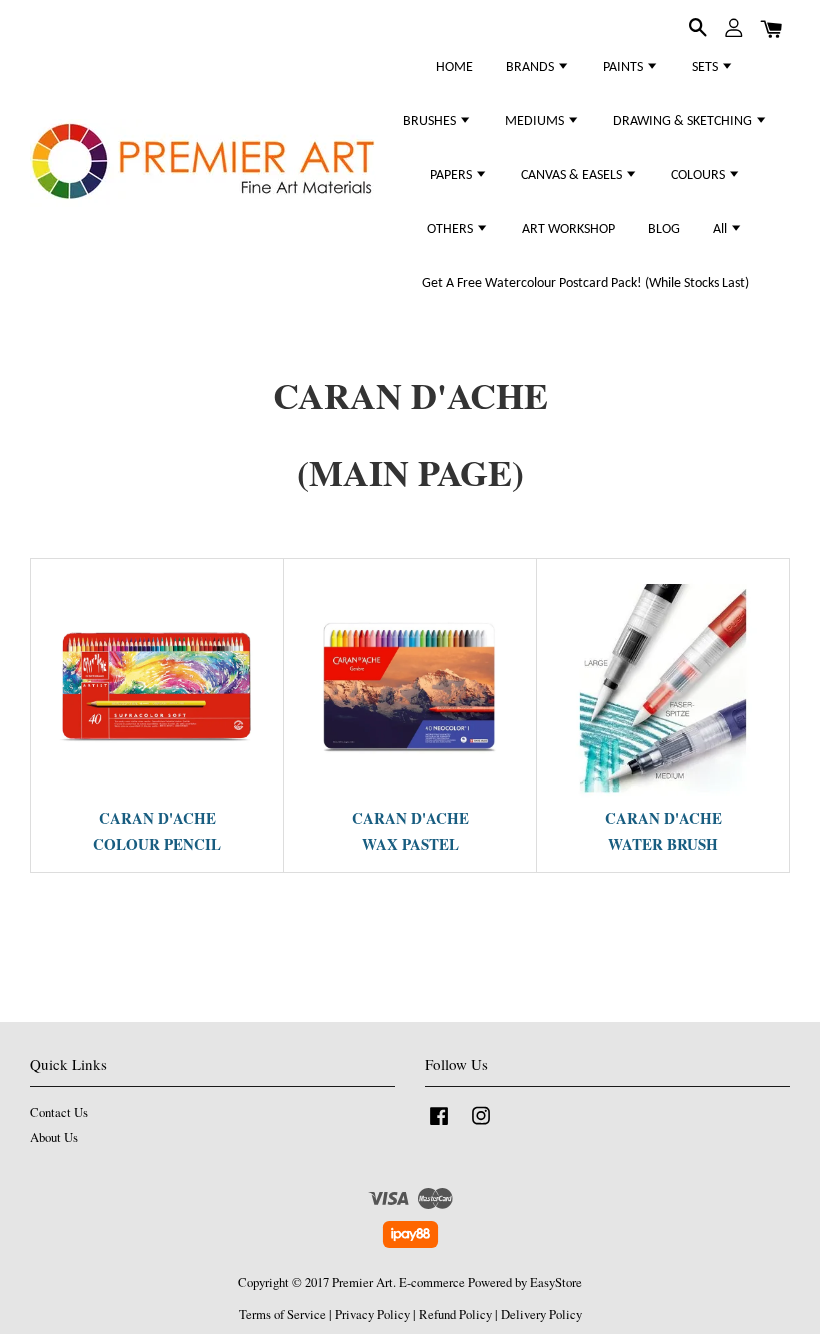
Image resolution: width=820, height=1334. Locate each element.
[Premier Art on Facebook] (439, 1125)
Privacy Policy (372, 1314)
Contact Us (59, 1112)
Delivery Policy (541, 1314)
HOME (454, 67)
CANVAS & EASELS (573, 175)
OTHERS (451, 229)
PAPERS (452, 175)
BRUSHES (431, 121)
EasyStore (556, 1282)
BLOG (664, 229)
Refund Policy (455, 1314)
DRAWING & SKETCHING (684, 121)
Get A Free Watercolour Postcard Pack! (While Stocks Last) (585, 283)
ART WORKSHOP (568, 229)
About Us (54, 1137)
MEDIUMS (536, 121)
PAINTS (624, 67)
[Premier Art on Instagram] (481, 1125)
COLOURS (699, 175)
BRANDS (531, 67)
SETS (706, 67)
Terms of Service (282, 1314)
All (721, 229)
